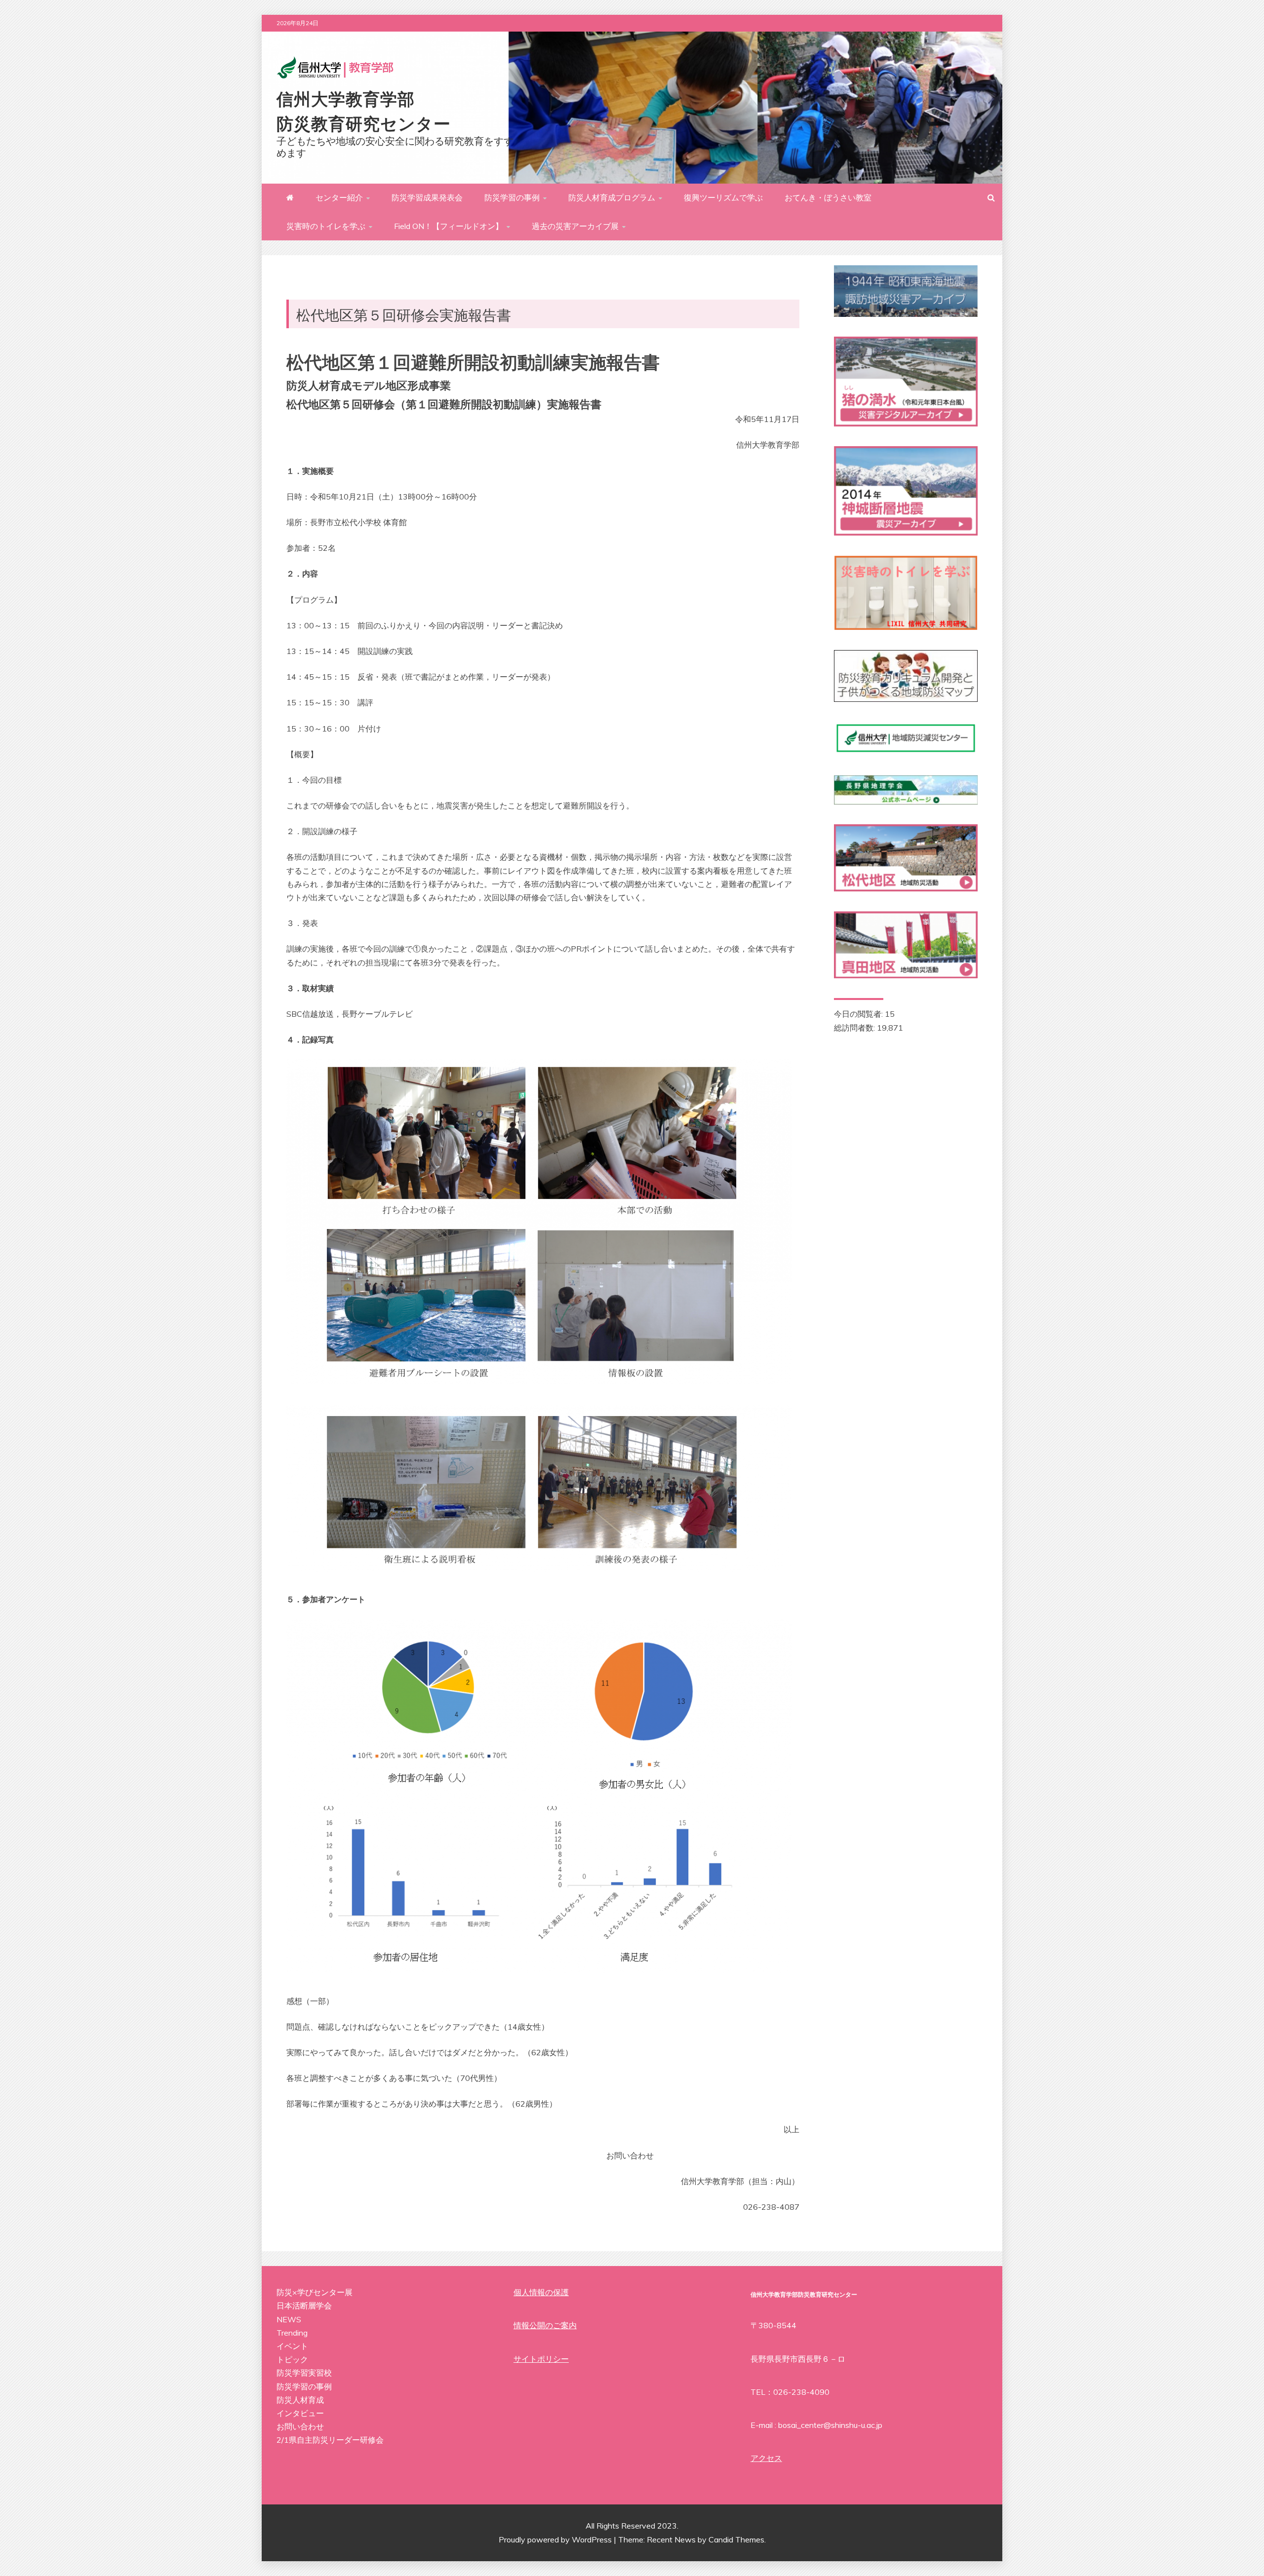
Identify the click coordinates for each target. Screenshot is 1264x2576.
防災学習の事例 (512, 197)
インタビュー (300, 2413)
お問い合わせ (300, 2426)
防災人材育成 (300, 2400)
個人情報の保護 (541, 2292)
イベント (292, 2346)
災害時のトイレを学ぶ (326, 226)
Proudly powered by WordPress (556, 2539)
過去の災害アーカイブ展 (575, 226)
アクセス (766, 2458)
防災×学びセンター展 (315, 2292)
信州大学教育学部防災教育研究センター (364, 110)
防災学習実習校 (304, 2373)
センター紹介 (339, 197)
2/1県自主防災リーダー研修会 (330, 2440)
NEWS (289, 2319)
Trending (292, 2333)
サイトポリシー (541, 2359)
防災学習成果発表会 (427, 197)
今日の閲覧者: (859, 1014)
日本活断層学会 (304, 2306)
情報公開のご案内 (545, 2325)
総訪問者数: (855, 1028)
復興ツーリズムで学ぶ (723, 197)
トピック (292, 2359)
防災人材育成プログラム (612, 197)
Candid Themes (736, 2539)
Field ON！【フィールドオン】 (449, 226)
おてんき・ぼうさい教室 (828, 197)
